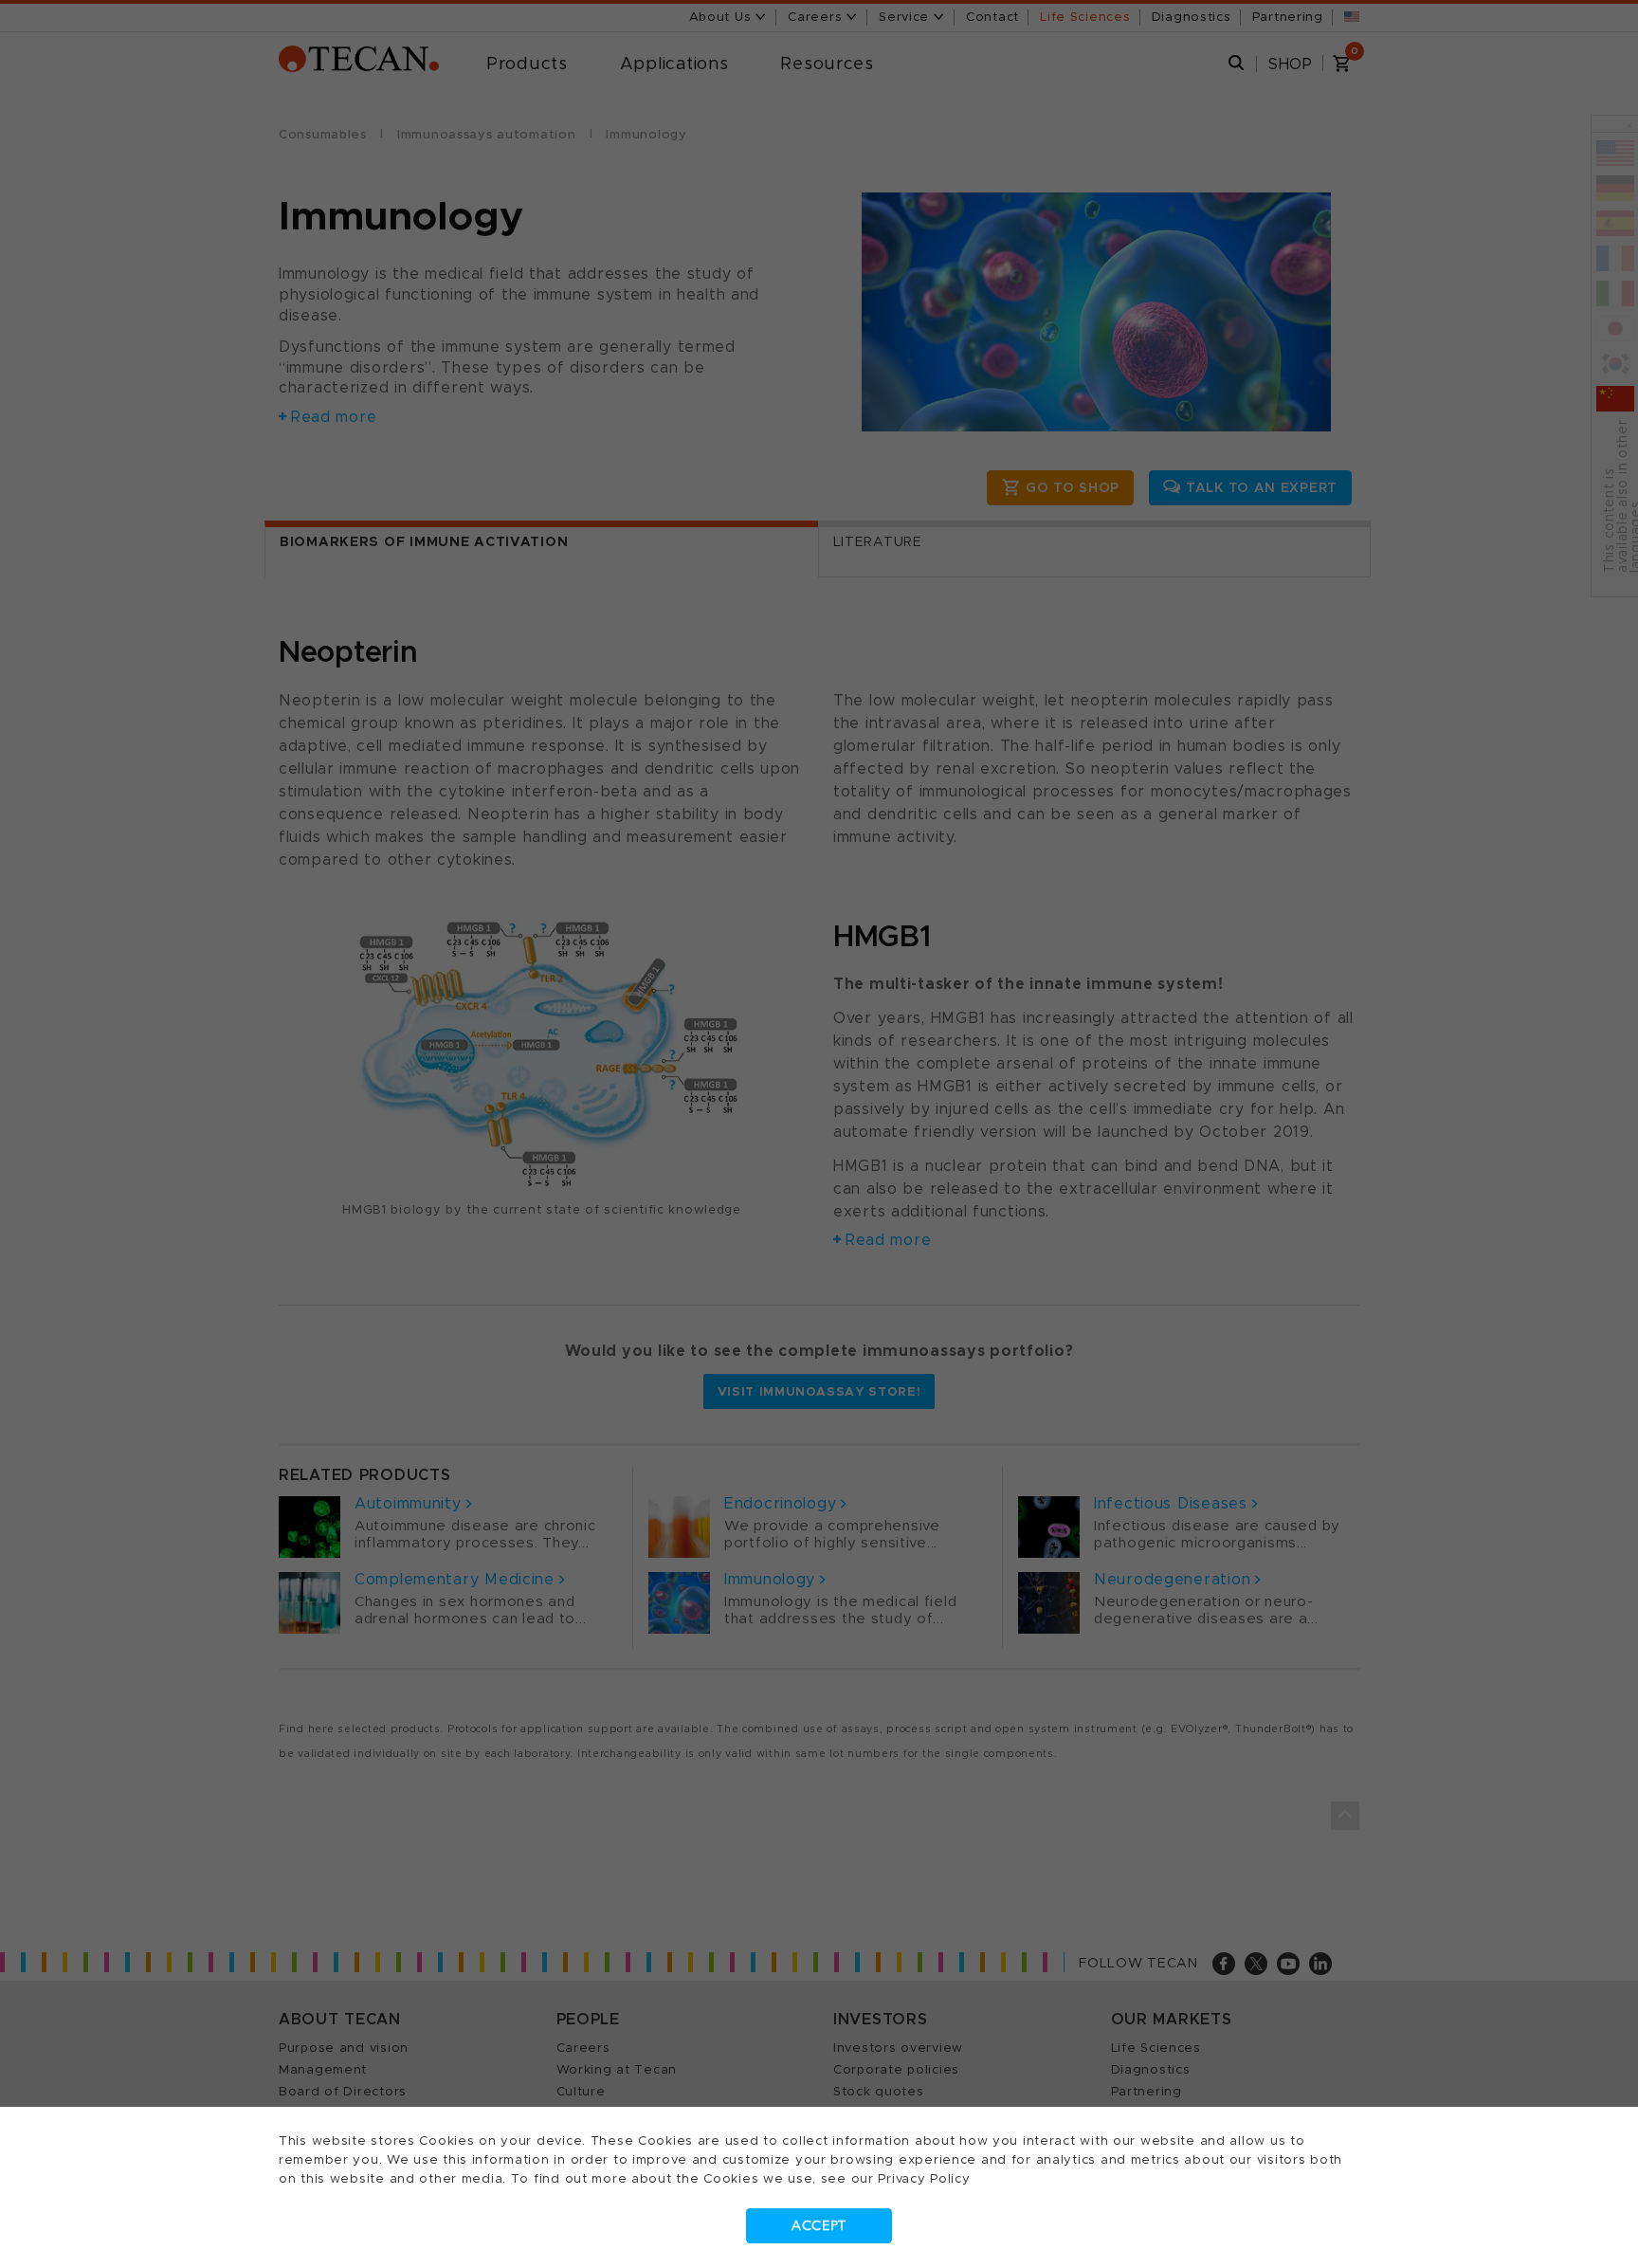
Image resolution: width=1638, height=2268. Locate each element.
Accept (819, 2226)
